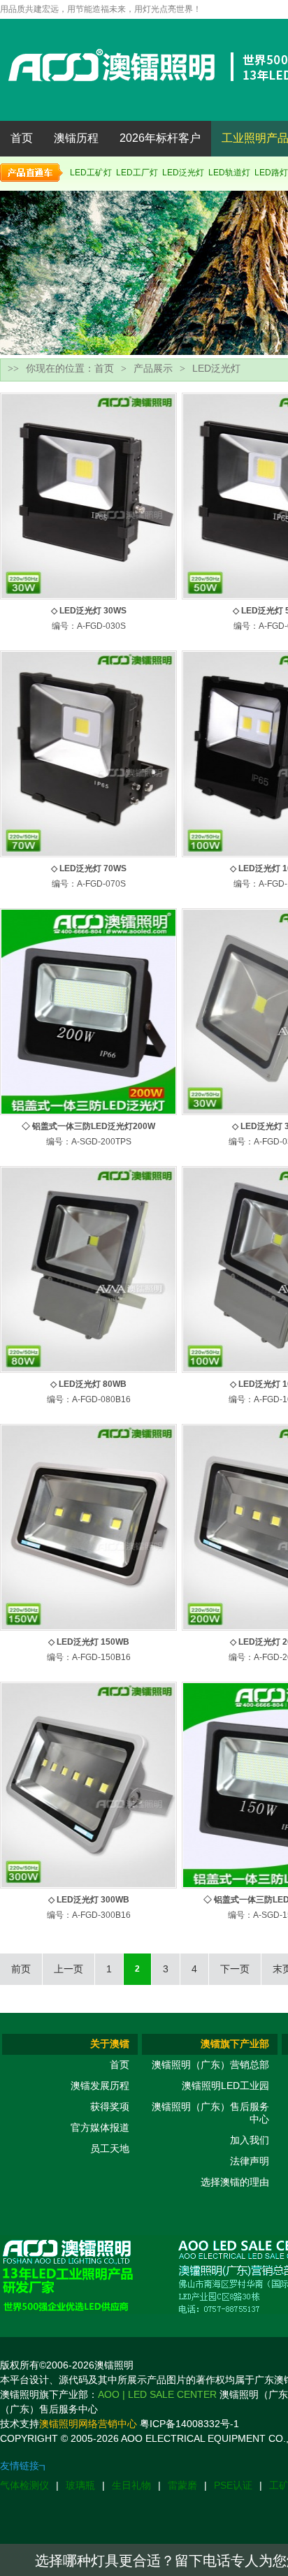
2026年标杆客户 (160, 138)
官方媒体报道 (100, 2127)
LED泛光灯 (183, 173)
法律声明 (250, 2161)
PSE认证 (233, 2485)
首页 (22, 138)
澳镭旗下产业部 (235, 2044)
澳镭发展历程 (100, 2086)
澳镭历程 (76, 138)
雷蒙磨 (182, 2485)
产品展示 (153, 368)
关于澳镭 (110, 2044)
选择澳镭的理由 (235, 2182)
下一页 (235, 1969)
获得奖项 (110, 2106)
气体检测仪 (24, 2485)
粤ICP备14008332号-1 (189, 2424)
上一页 (69, 1969)
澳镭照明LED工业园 (225, 2086)
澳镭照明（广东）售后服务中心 (210, 2113)
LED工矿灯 (91, 173)
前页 (21, 1969)
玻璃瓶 (80, 2485)
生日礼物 (131, 2485)
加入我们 (250, 2140)
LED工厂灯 (137, 173)
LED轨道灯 (229, 173)
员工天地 (110, 2148)
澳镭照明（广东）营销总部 (210, 2065)
